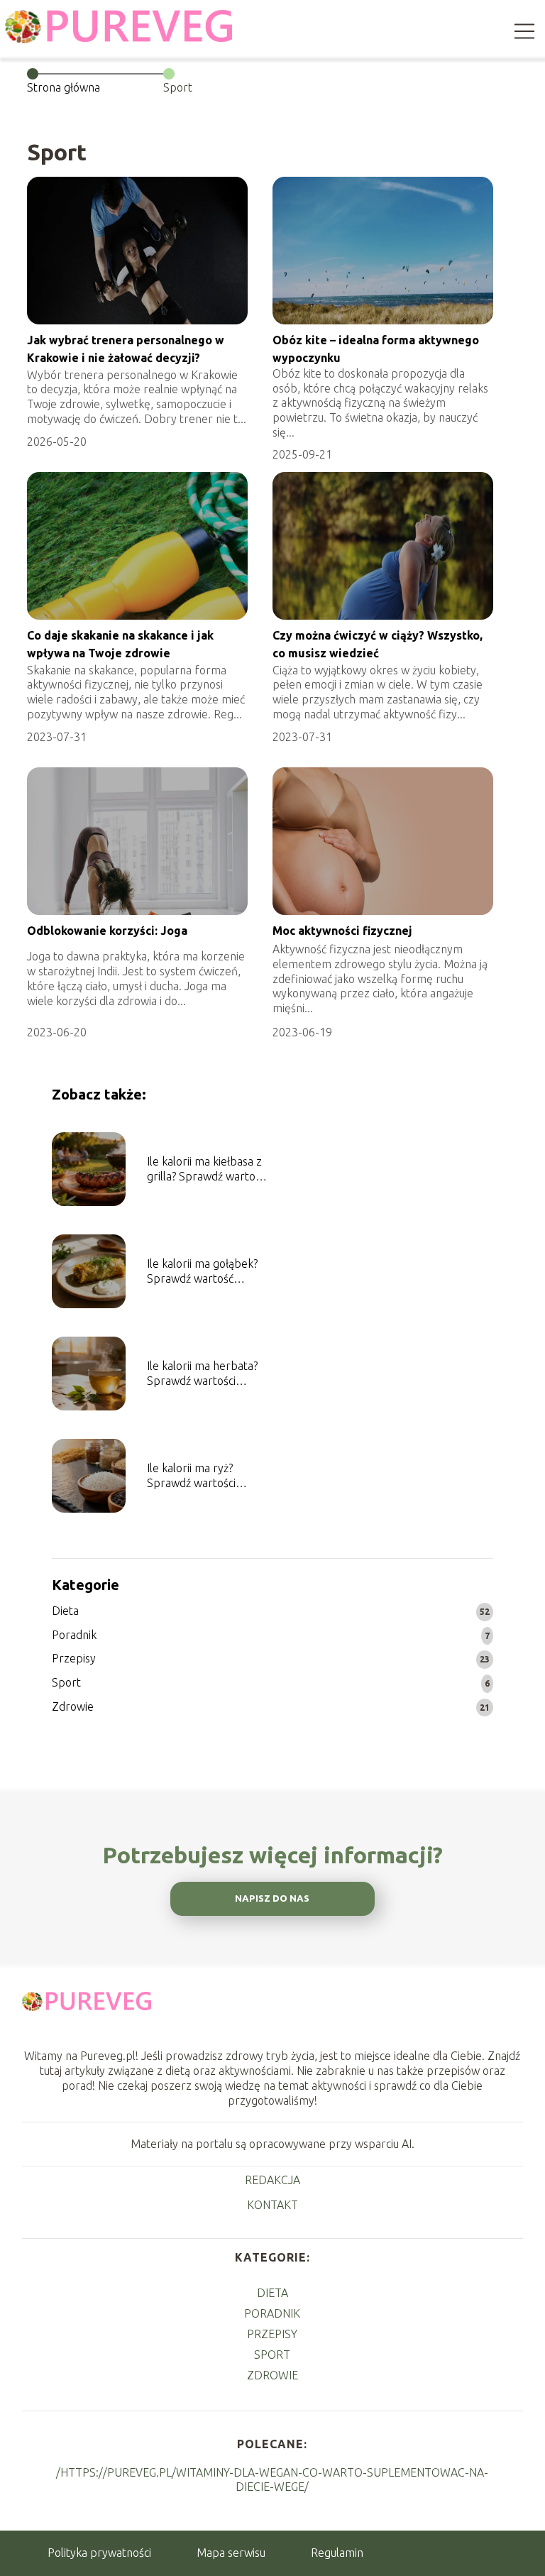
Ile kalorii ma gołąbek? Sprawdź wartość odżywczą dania (202, 1272)
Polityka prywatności (99, 2553)
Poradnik (74, 1635)
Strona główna (64, 87)
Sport (66, 1682)
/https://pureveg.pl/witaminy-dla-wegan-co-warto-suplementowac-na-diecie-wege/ (272, 2479)
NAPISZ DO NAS (272, 1898)
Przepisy (74, 1658)
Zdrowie (73, 1706)
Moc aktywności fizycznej (342, 931)
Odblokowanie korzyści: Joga (107, 931)
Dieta (65, 1611)
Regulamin (337, 2553)
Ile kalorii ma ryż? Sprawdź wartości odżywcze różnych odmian (193, 1476)
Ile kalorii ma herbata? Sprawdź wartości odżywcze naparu (202, 1374)
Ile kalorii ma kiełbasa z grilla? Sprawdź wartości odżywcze (207, 1169)
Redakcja (272, 2180)
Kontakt (272, 2205)
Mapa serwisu (231, 2553)
